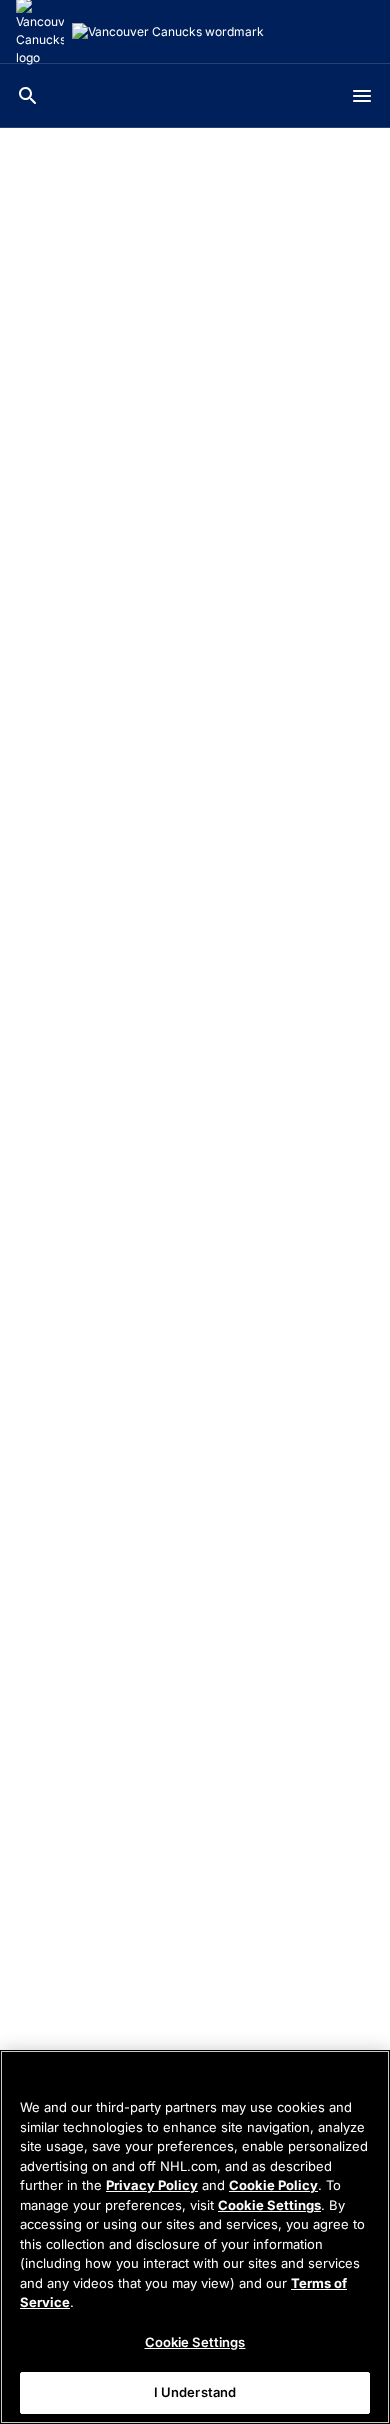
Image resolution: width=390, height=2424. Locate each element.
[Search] (28, 96)
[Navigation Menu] (362, 96)
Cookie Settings (269, 2205)
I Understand (195, 2392)
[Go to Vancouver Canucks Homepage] (168, 32)
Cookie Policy (273, 2185)
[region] (195, 2237)
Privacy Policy (152, 2185)
